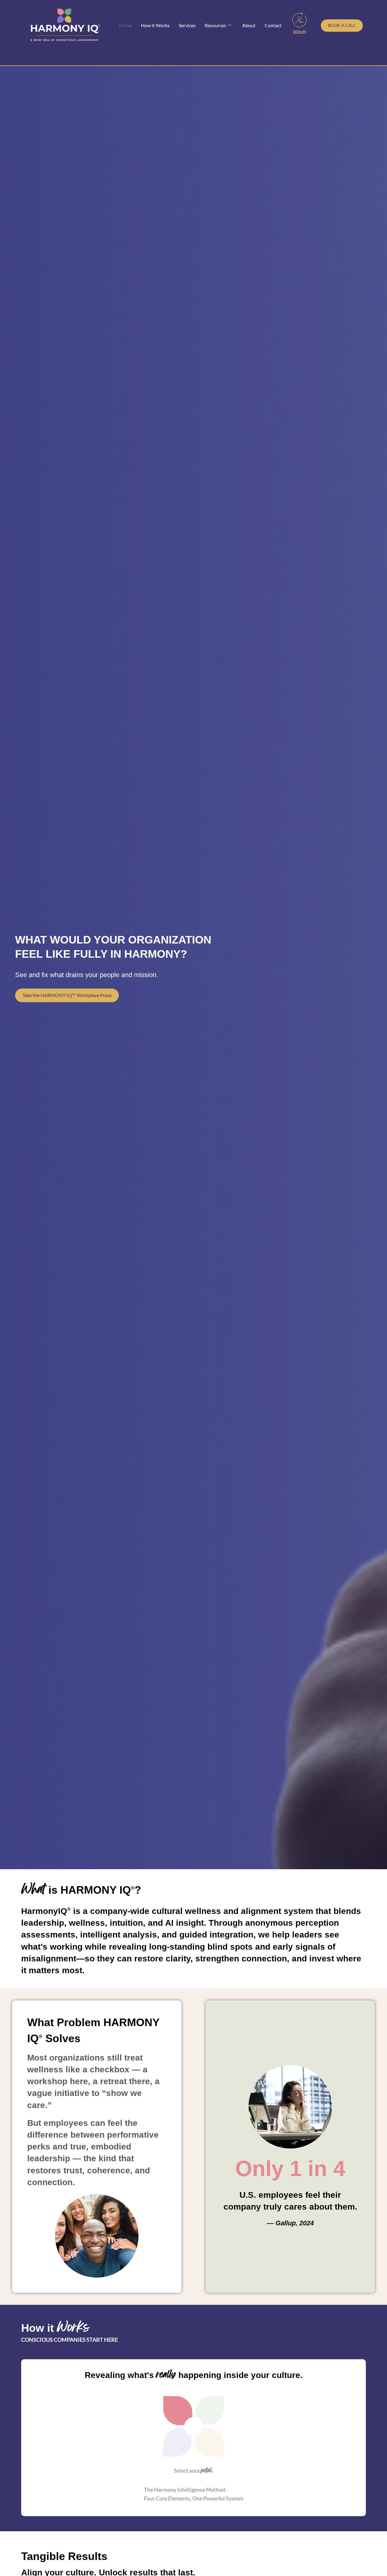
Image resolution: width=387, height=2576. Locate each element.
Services (187, 25)
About (249, 25)
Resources (215, 25)
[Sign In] (300, 20)
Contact (273, 25)
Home (125, 25)
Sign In (299, 32)
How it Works (155, 25)
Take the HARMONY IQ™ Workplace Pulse (67, 995)
